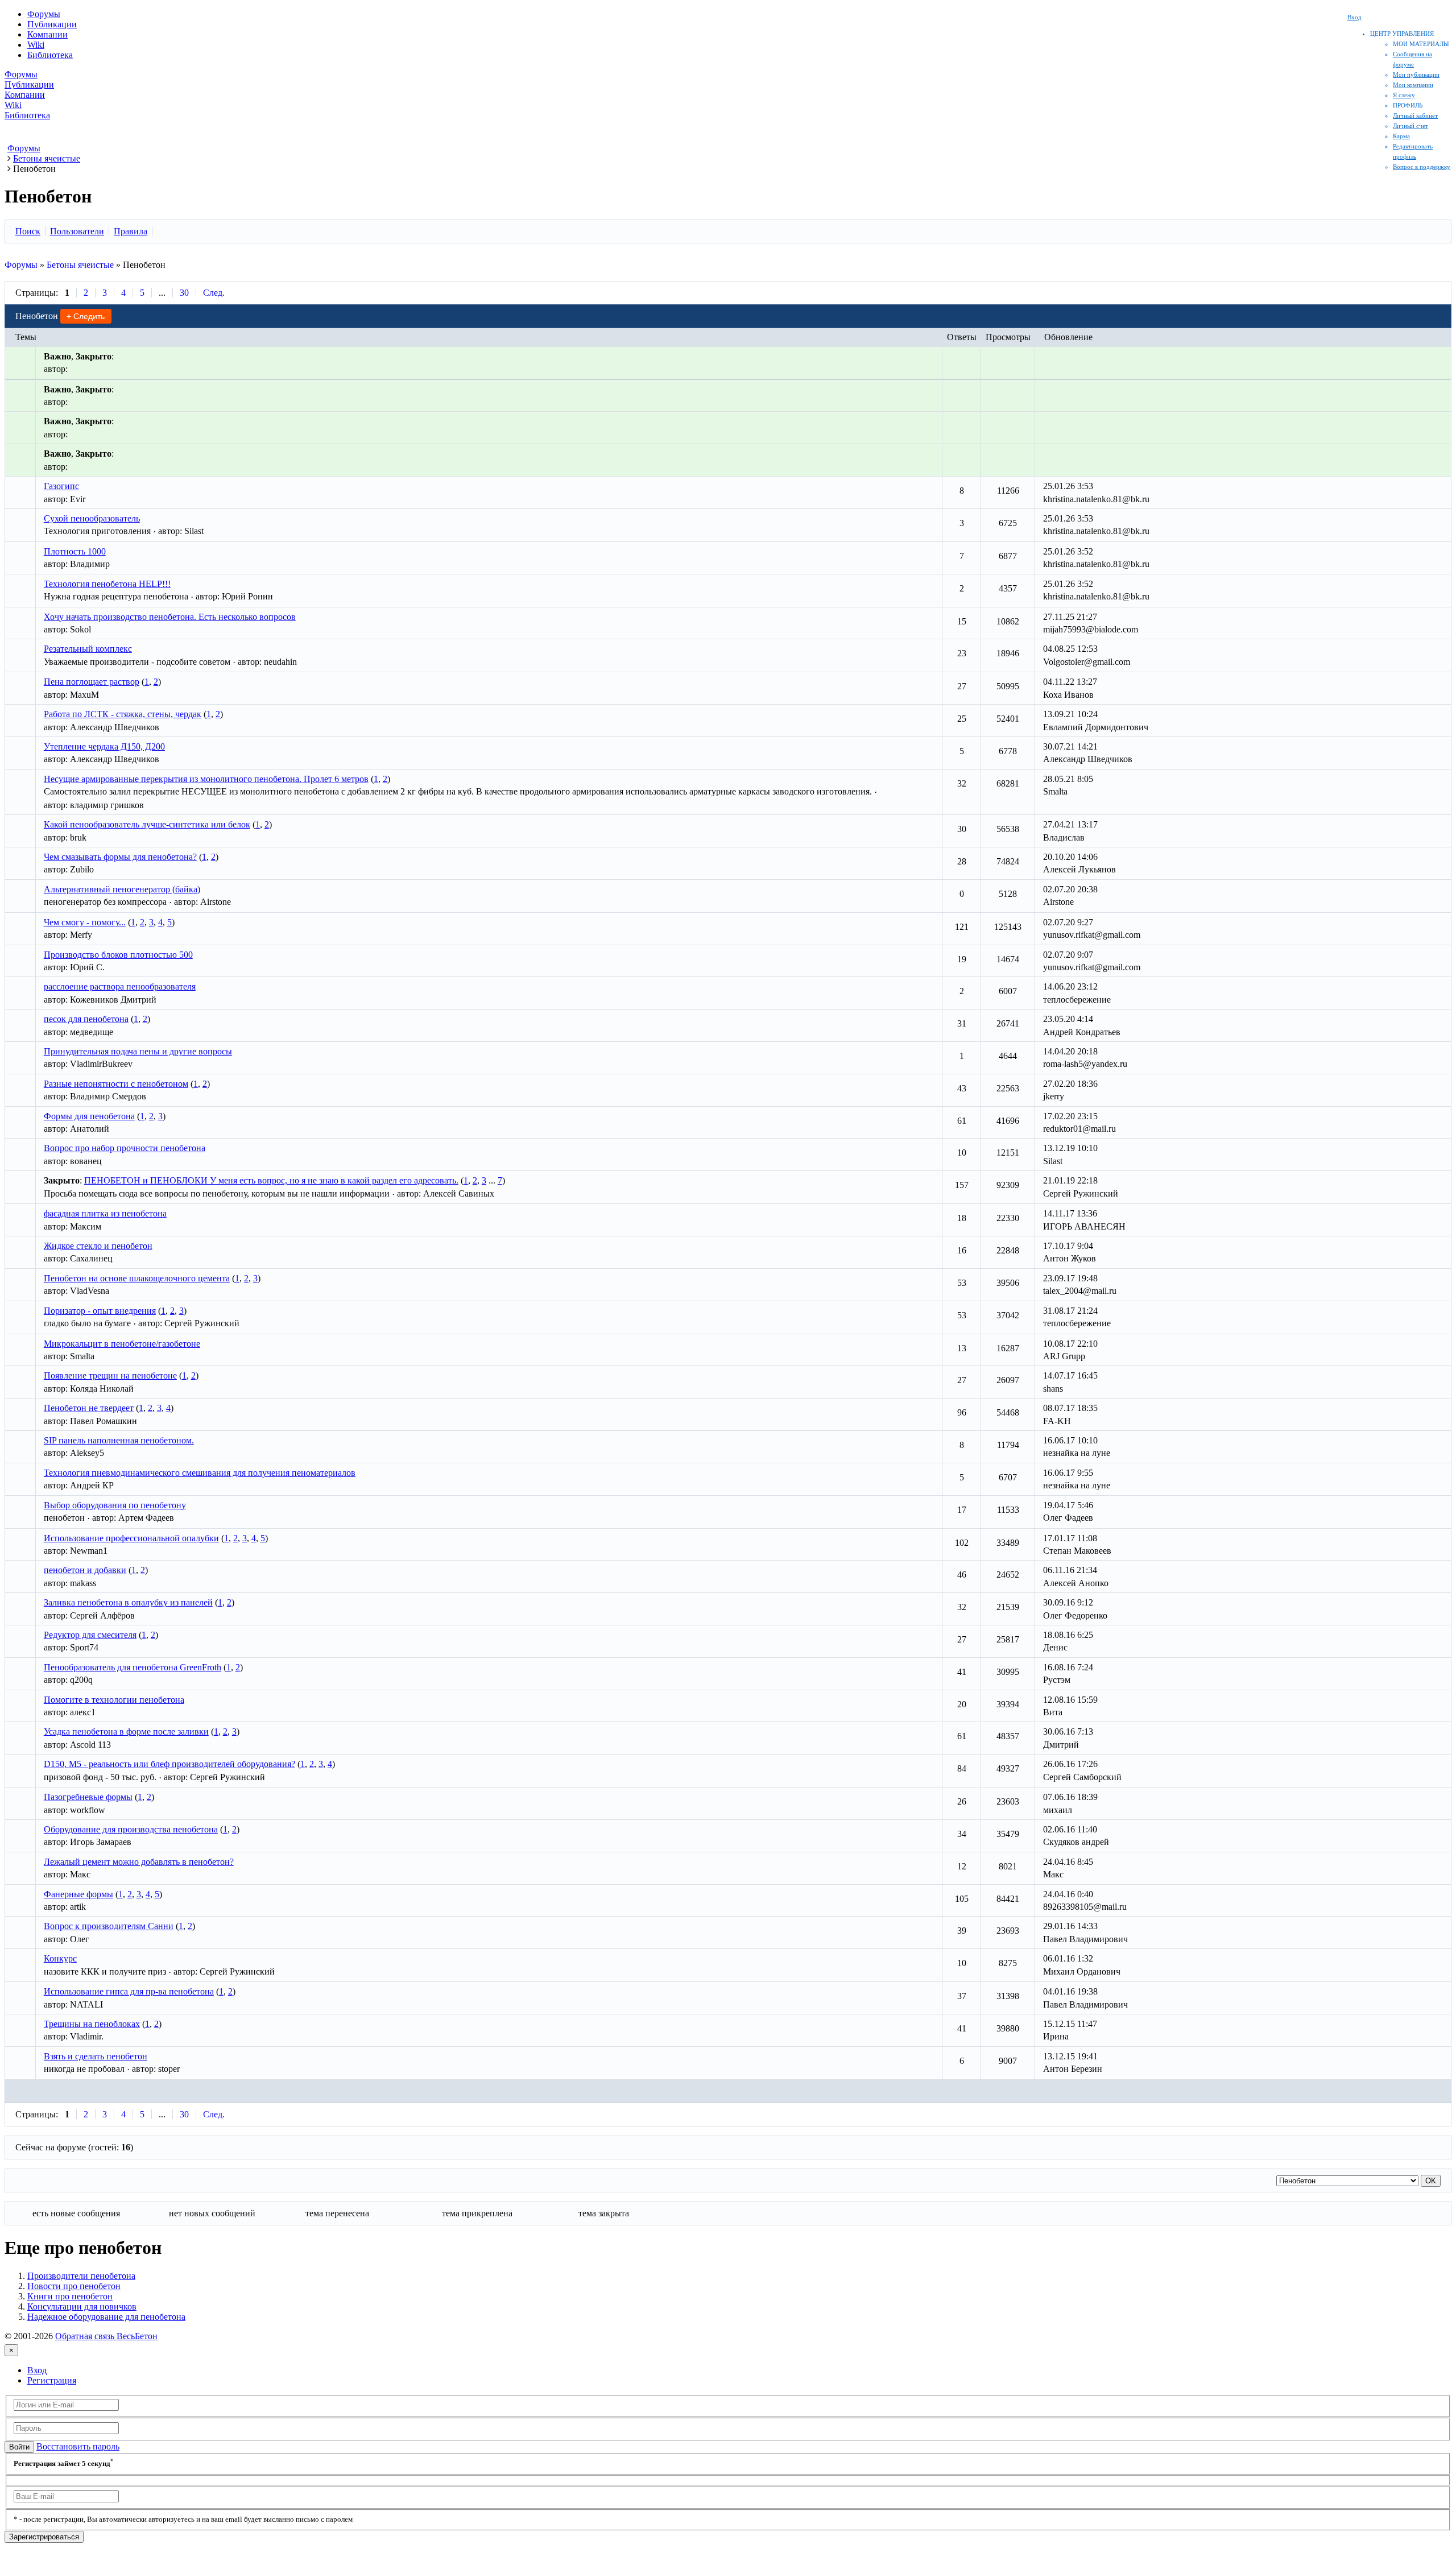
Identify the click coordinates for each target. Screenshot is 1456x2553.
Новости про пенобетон (74, 2286)
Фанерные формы (78, 1894)
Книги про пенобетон (70, 2296)
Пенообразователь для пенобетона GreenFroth (133, 1667)
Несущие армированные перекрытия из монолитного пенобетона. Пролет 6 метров (206, 779)
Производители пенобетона (81, 2276)
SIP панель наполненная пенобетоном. (119, 1440)
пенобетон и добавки (85, 1570)
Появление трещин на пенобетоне (110, 1375)
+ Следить (86, 316)
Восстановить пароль (78, 2446)
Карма (1401, 136)
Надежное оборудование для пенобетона (106, 2317)
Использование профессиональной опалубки (131, 1538)
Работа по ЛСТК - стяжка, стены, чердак (123, 714)
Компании (47, 34)
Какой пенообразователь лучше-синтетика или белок (147, 824)
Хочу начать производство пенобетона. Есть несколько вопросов (170, 617)
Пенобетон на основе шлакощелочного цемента (137, 1278)
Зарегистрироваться (44, 2537)
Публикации (52, 24)
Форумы (44, 14)
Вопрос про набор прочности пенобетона (125, 1148)
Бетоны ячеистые (80, 265)
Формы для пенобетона (89, 1116)
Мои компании (1413, 85)
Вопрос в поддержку (1422, 167)
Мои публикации (1416, 75)
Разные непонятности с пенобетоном (116, 1084)
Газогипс (61, 486)
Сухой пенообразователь (92, 518)
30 (184, 293)
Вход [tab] (37, 2370)
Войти (19, 2447)
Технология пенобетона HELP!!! (107, 584)
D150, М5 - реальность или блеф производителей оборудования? (169, 1764)
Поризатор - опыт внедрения (100, 1311)
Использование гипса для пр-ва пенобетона (129, 1991)
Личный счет (1410, 126)
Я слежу (1404, 95)
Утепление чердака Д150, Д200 (104, 746)
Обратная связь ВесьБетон (106, 2336)
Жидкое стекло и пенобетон (98, 1246)
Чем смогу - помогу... (85, 922)
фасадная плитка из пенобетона (105, 1213)
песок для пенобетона (86, 1019)
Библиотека (50, 55)
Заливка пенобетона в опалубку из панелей (128, 1602)
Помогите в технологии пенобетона (114, 1700)
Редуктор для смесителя (90, 1635)
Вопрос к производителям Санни (109, 1926)
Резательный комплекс (88, 649)
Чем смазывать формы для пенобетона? (120, 857)
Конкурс (60, 1958)
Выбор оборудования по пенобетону (115, 1505)
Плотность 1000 (75, 551)
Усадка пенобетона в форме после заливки (126, 1731)
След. (214, 293)
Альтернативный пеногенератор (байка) (122, 889)
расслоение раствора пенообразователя (120, 986)
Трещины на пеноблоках (92, 2024)
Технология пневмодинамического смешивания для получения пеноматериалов (200, 1473)
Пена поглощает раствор (92, 682)
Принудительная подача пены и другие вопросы (138, 1051)
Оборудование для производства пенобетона (131, 1829)
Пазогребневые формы (88, 1797)
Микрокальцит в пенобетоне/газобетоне (122, 1344)
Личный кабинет (1415, 115)
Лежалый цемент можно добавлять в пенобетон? (139, 1862)
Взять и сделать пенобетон (96, 2056)
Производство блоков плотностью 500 (118, 955)
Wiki (36, 45)
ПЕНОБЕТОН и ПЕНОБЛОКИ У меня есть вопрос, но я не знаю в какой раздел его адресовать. (271, 1180)
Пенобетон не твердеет (89, 1408)
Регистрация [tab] (52, 2380)
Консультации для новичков (82, 2306)
